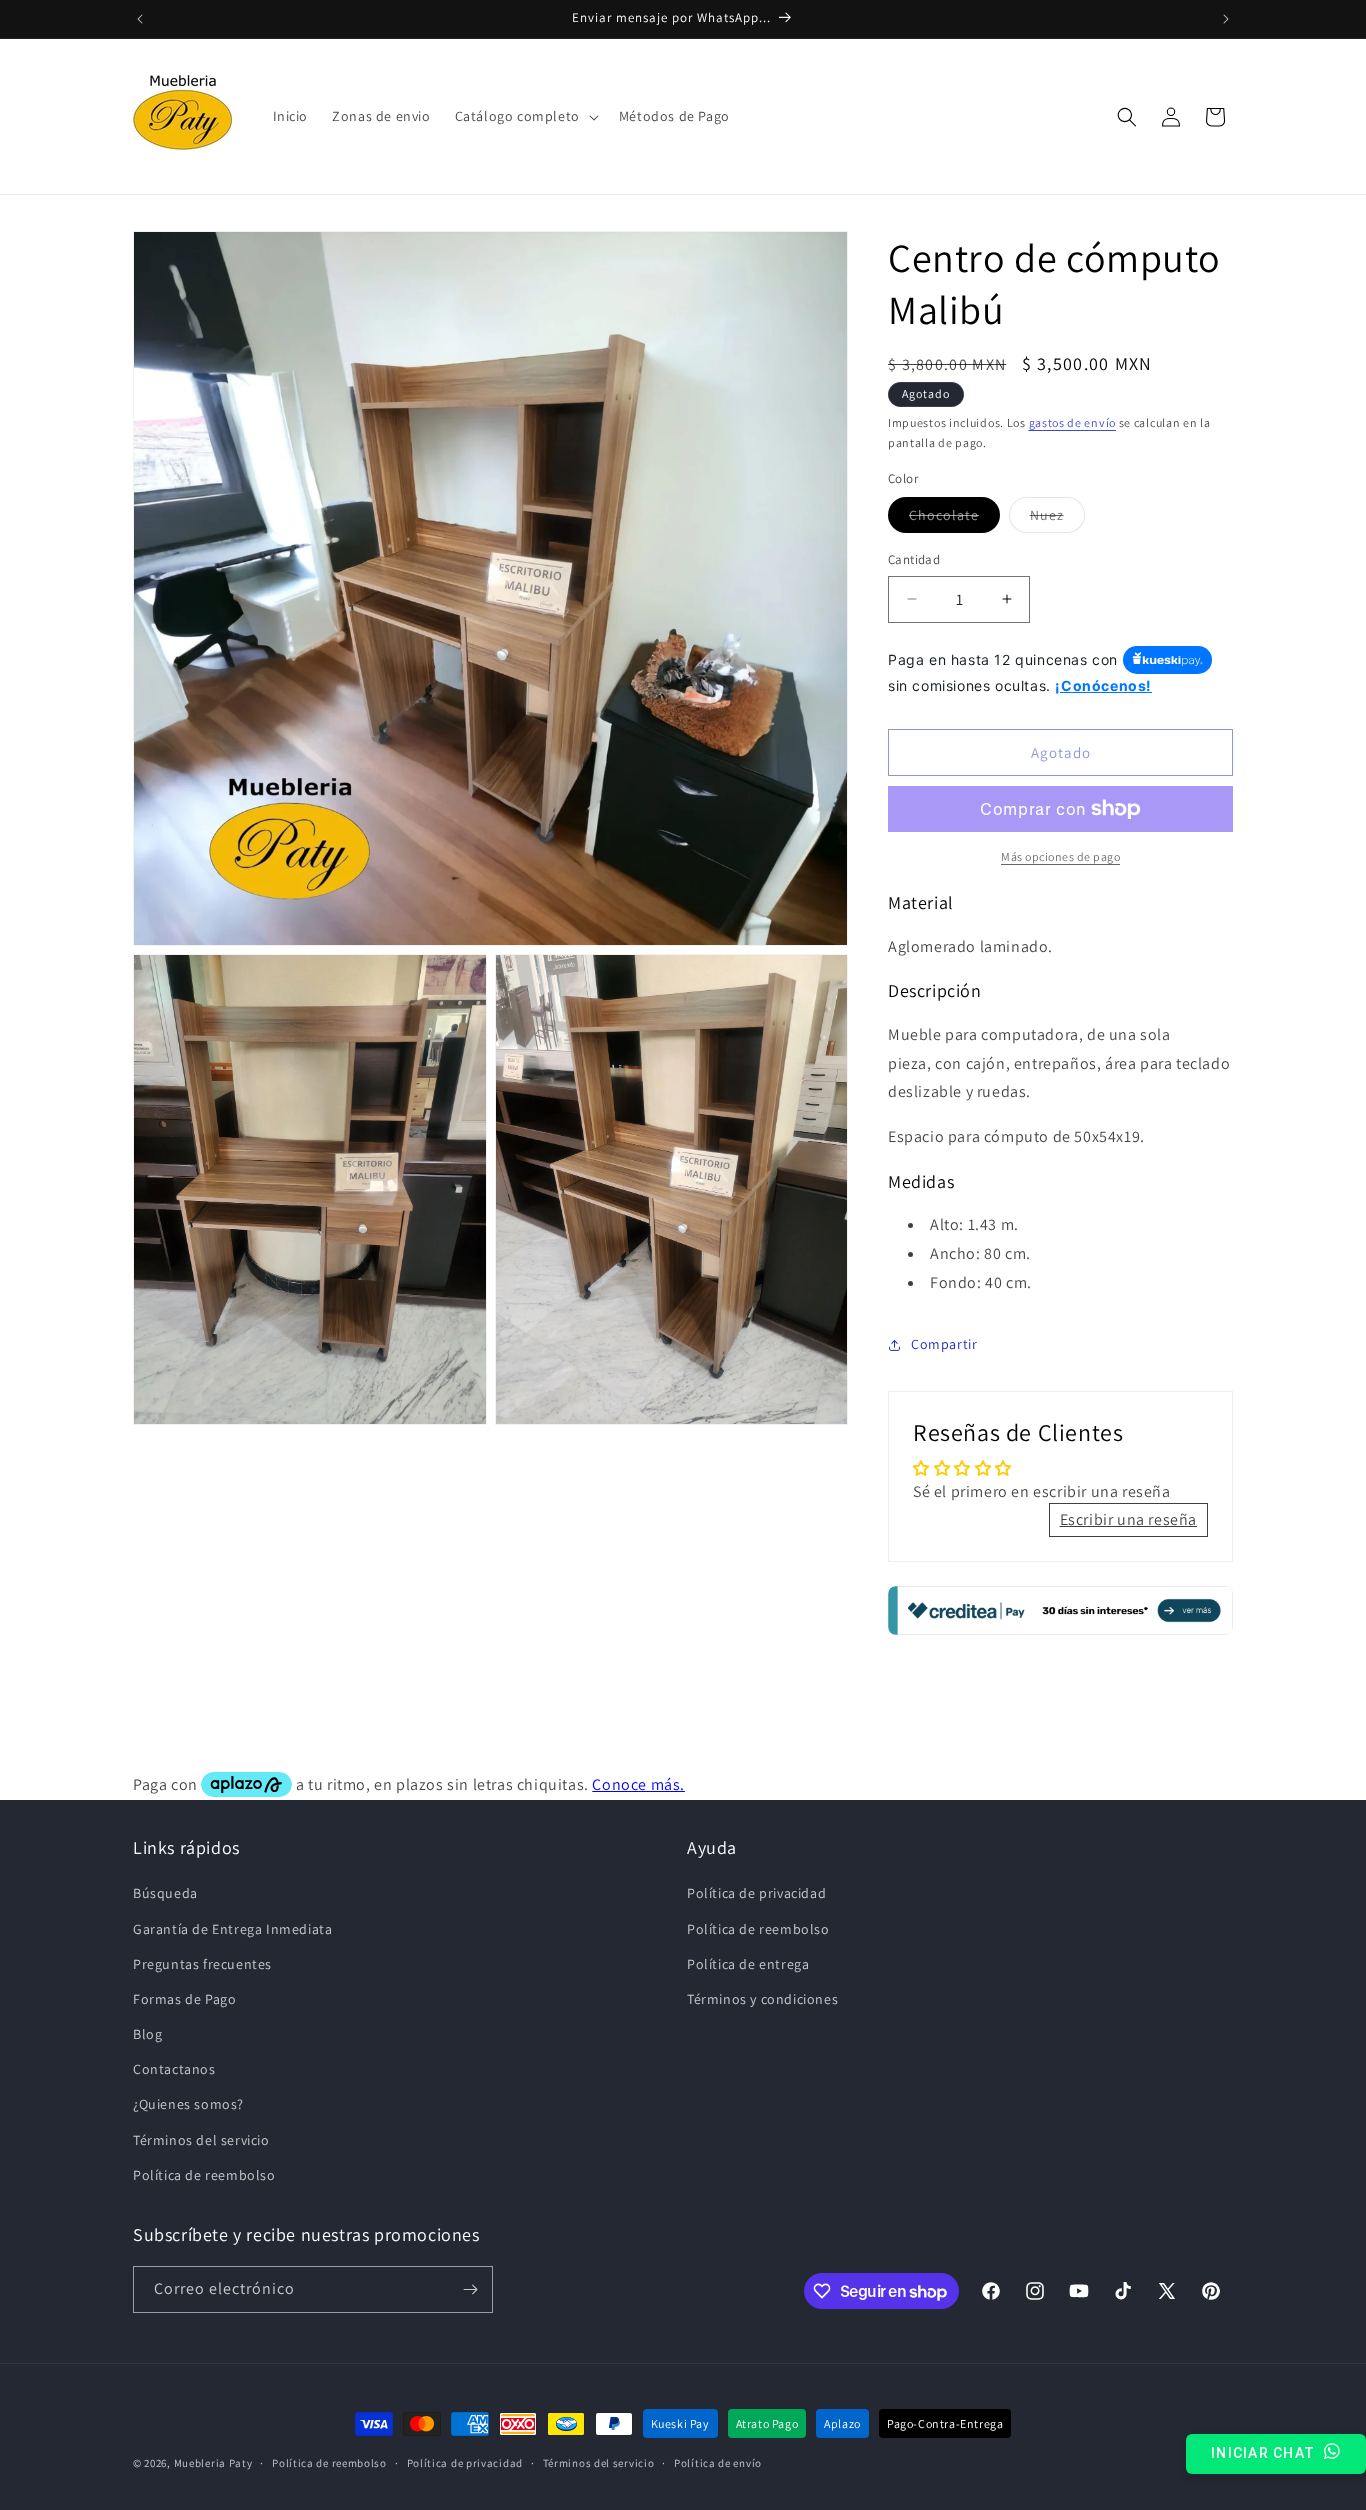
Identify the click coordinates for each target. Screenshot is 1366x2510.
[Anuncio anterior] (140, 19)
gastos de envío (1073, 422)
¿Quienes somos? (188, 2104)
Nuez (1057, 519)
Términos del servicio (201, 2139)
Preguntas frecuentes (202, 1963)
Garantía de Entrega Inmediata (232, 1928)
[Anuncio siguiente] (1226, 19)
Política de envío (718, 2463)
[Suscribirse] (470, 2289)
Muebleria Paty (213, 2464)
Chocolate (954, 519)
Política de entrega (748, 1963)
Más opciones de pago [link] (1060, 856)
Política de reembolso (204, 2174)
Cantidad (914, 559)
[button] (525, 116)
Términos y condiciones (762, 1999)
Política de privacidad (756, 1893)
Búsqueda (165, 1893)
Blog (147, 2034)
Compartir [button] (944, 1344)
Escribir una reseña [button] (1128, 1519)
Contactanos (174, 2069)
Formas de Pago (184, 1999)
